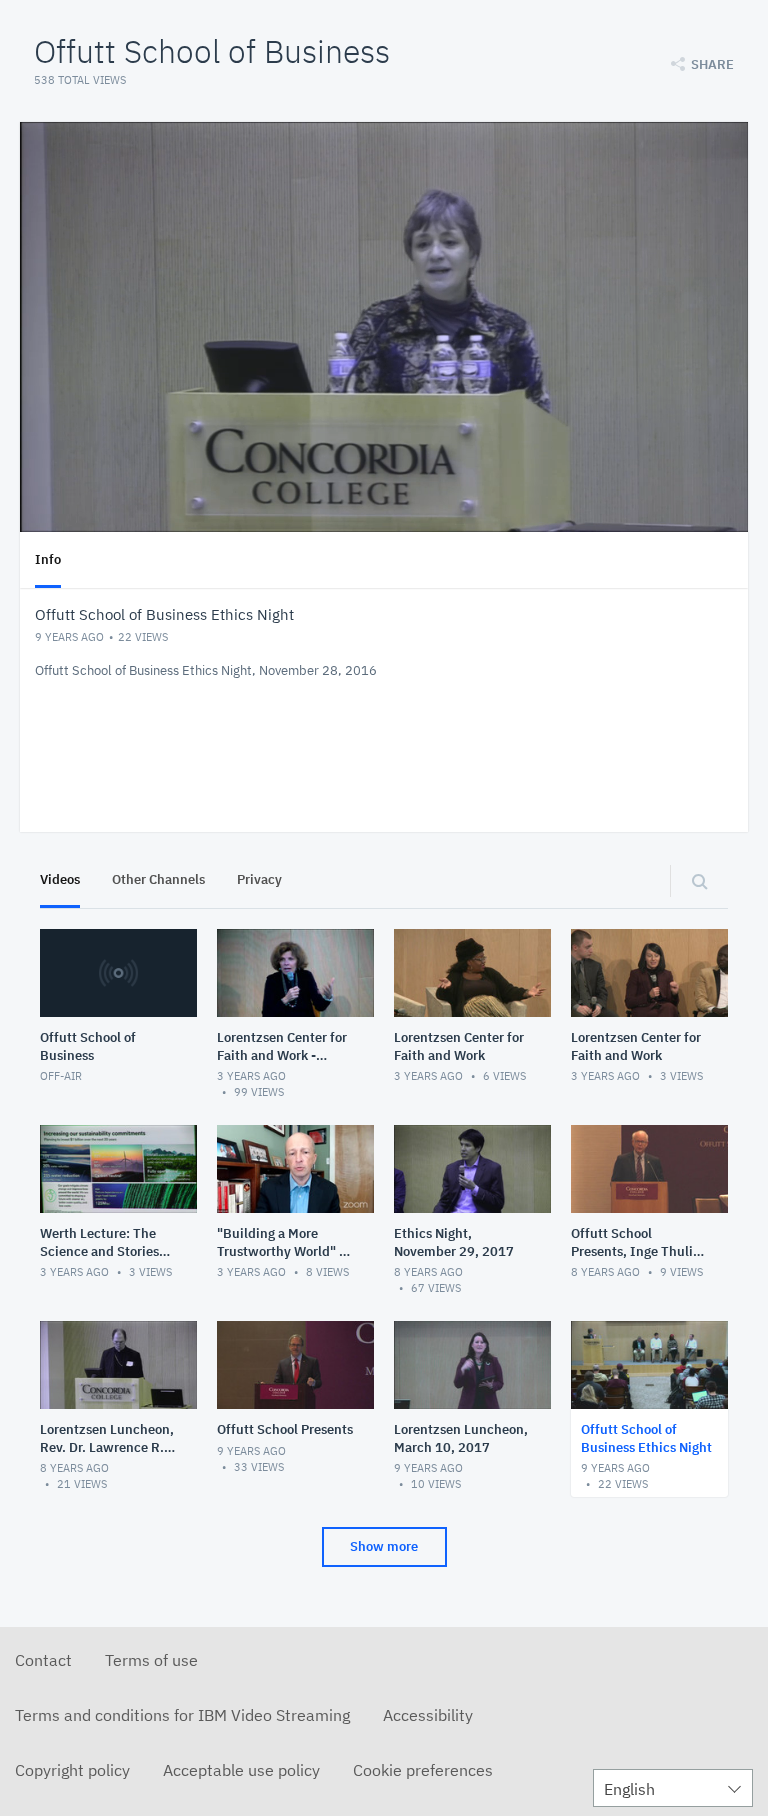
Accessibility (428, 1715)
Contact (43, 1660)
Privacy (259, 879)
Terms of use (151, 1660)
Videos (60, 879)
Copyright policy (72, 1770)
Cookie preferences (423, 1770)
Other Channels (158, 879)
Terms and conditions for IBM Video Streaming (182, 1715)
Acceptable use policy (241, 1770)
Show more (384, 1546)
